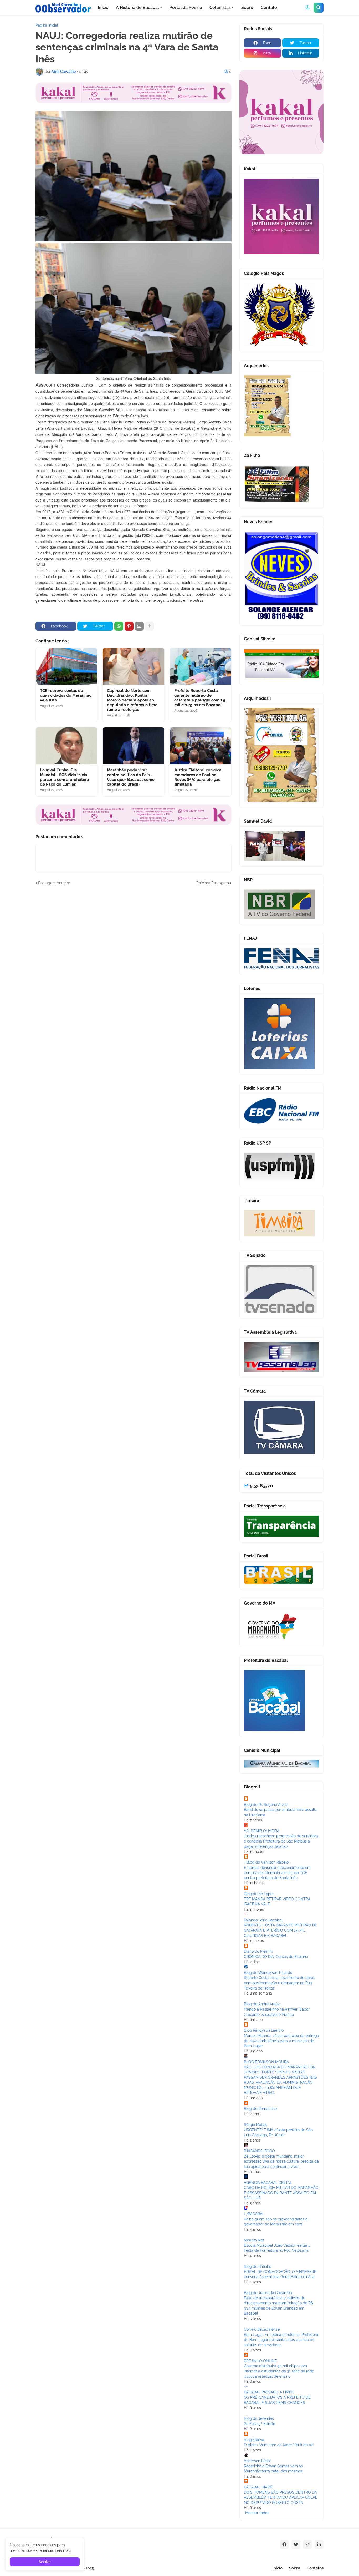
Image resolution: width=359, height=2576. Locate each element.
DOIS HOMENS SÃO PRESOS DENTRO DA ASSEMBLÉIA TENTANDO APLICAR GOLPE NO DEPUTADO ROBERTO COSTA (281, 2497)
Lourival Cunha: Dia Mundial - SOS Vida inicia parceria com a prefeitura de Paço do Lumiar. (65, 777)
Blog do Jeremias (259, 2418)
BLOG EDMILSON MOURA (266, 2062)
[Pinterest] (129, 626)
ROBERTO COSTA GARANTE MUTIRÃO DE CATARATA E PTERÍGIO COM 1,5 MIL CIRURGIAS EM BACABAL (281, 1930)
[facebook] (284, 2544)
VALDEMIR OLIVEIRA (262, 1831)
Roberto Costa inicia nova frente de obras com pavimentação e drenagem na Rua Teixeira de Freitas (279, 1983)
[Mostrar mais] (150, 626)
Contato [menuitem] (269, 7)
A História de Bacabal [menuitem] (137, 7)
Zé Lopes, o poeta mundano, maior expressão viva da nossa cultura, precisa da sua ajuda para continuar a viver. (281, 2161)
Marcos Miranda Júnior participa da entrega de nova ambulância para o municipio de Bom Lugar (281, 2041)
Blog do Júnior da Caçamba (268, 2293)
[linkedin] (319, 2544)
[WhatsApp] (119, 626)
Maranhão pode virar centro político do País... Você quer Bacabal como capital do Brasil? (131, 777)
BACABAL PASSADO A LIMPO (269, 2392)
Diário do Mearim (258, 1951)
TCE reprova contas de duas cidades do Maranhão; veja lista (66, 695)
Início (278, 2568)
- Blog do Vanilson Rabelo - (268, 1862)
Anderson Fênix (257, 2461)
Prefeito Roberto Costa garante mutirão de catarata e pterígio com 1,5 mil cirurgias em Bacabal (200, 698)
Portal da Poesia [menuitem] (186, 7)
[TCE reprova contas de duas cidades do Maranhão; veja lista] (66, 666)
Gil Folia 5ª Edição (260, 2424)
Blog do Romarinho (260, 2109)
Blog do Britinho (258, 2266)
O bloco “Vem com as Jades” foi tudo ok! (279, 2445)
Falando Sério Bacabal (263, 1920)
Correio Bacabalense (262, 2329)
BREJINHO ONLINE (260, 2361)
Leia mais (63, 2550)
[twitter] (296, 2544)
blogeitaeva (254, 2440)
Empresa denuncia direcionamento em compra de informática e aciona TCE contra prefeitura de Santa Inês (277, 1873)
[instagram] (307, 2544)
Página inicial (47, 25)
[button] (307, 8)
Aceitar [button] (45, 2562)
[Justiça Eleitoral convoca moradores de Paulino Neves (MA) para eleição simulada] (201, 746)
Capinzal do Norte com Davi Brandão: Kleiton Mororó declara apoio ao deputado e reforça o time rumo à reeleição (132, 700)
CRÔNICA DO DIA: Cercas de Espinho (276, 1957)
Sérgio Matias (256, 2125)
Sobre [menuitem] (247, 7)
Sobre (295, 2568)
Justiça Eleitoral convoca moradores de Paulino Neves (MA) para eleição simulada (198, 777)
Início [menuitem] (103, 7)
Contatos (315, 2568)
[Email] (139, 626)
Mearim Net (254, 2240)
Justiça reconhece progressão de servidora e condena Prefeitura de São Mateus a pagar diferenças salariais (281, 1841)
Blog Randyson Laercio (264, 2030)
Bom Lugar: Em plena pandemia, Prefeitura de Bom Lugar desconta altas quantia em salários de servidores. (281, 2340)
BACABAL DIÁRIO (259, 2487)
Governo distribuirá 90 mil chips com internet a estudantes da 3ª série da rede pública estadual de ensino (279, 2371)
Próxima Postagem (213, 883)
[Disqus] (134, 952)
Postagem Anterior (54, 883)
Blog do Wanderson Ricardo (268, 1973)
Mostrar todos (257, 2513)
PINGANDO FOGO (259, 2151)
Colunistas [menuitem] (220, 7)
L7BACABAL (254, 2214)
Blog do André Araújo (262, 2004)
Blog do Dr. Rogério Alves (266, 1805)
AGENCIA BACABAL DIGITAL (268, 2183)
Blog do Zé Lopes (259, 1894)
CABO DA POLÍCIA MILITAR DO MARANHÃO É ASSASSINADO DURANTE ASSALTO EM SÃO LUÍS (281, 2193)
